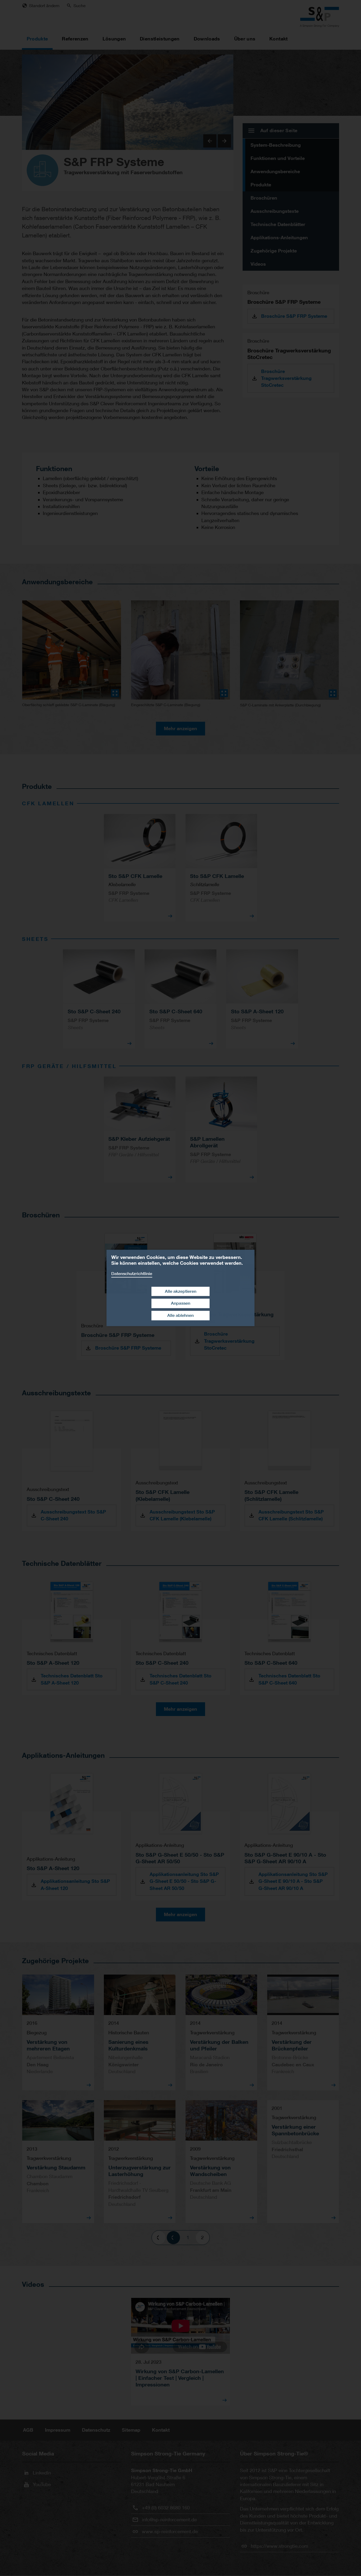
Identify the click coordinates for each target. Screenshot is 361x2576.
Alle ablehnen (181, 1315)
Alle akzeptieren (181, 1291)
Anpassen (181, 1303)
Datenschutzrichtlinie (132, 1274)
